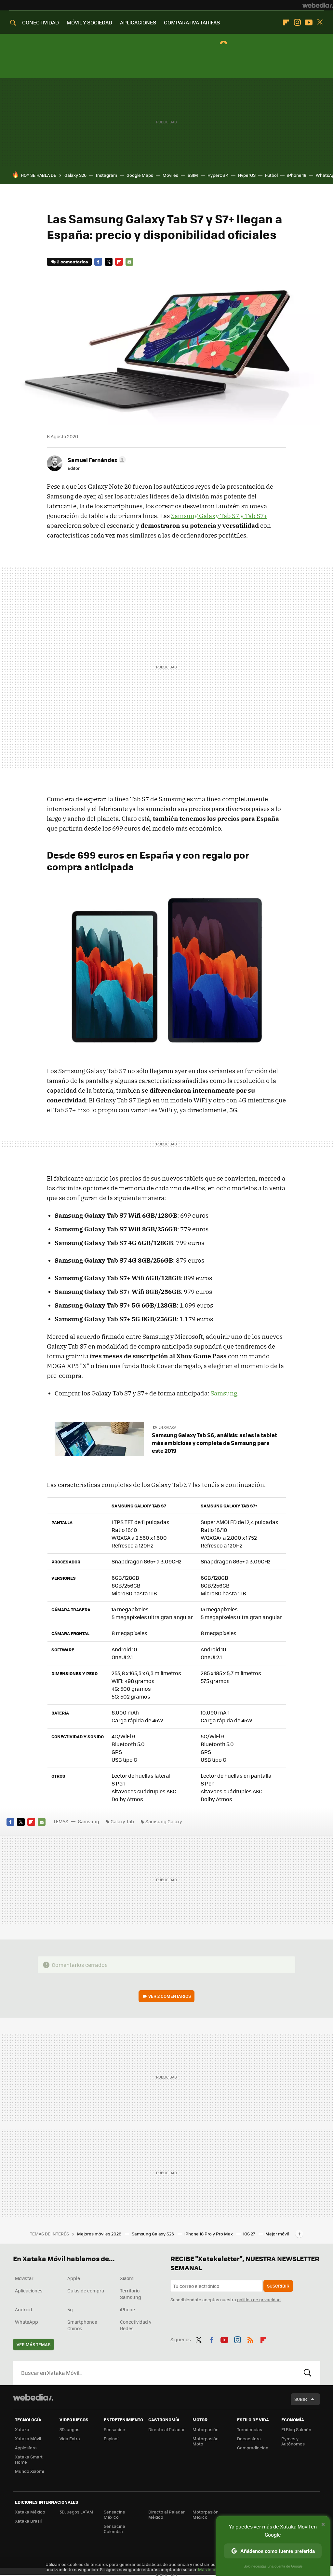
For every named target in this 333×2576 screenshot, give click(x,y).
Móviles (170, 175)
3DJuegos (69, 2429)
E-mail (129, 262)
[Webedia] (318, 5)
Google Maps (140, 175)
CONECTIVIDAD (40, 22)
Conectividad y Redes (136, 2325)
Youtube (309, 22)
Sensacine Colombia (114, 2529)
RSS (250, 2339)
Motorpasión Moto (206, 2441)
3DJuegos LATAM (76, 2512)
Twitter (320, 22)
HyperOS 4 (218, 175)
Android (24, 2309)
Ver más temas (33, 2344)
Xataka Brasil (28, 2521)
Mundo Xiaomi (29, 2471)
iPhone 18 (297, 175)
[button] (96, 460)
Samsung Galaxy (164, 1821)
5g (70, 2309)
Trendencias (250, 2429)
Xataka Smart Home (29, 2459)
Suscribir (278, 2286)
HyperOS (247, 175)
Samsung (224, 1393)
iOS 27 (250, 2234)
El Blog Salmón (296, 2429)
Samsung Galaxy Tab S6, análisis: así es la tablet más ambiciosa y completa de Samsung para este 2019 (214, 1443)
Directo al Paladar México (166, 2514)
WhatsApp (27, 2322)
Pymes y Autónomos (293, 2441)
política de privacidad (259, 2299)
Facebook (98, 262)
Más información (215, 2569)
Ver (170, 1996)
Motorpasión (206, 2429)
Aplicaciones (29, 2290)
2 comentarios (72, 262)
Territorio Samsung (131, 2294)
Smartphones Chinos (82, 2325)
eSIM (193, 175)
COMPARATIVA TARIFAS (192, 22)
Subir (301, 2399)
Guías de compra (86, 2290)
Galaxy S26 (75, 175)
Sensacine (114, 2429)
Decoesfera (249, 2438)
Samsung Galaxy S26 (153, 2234)
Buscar (308, 2373)
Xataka (22, 2429)
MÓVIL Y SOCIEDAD (89, 22)
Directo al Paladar (166, 2429)
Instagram (297, 22)
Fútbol (271, 175)
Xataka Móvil (28, 2438)
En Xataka (167, 1427)
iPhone (127, 2309)
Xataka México (30, 2512)
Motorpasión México (206, 2514)
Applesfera (26, 2448)
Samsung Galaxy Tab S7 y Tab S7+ (219, 516)
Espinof (111, 2438)
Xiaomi (127, 2278)
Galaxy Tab (122, 1821)
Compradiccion (253, 2448)
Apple (74, 2278)
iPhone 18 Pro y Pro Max (209, 2234)
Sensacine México (114, 2514)
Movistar (24, 2278)
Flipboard (286, 22)
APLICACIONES (138, 22)
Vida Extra (70, 2438)
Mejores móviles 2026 (100, 2234)
